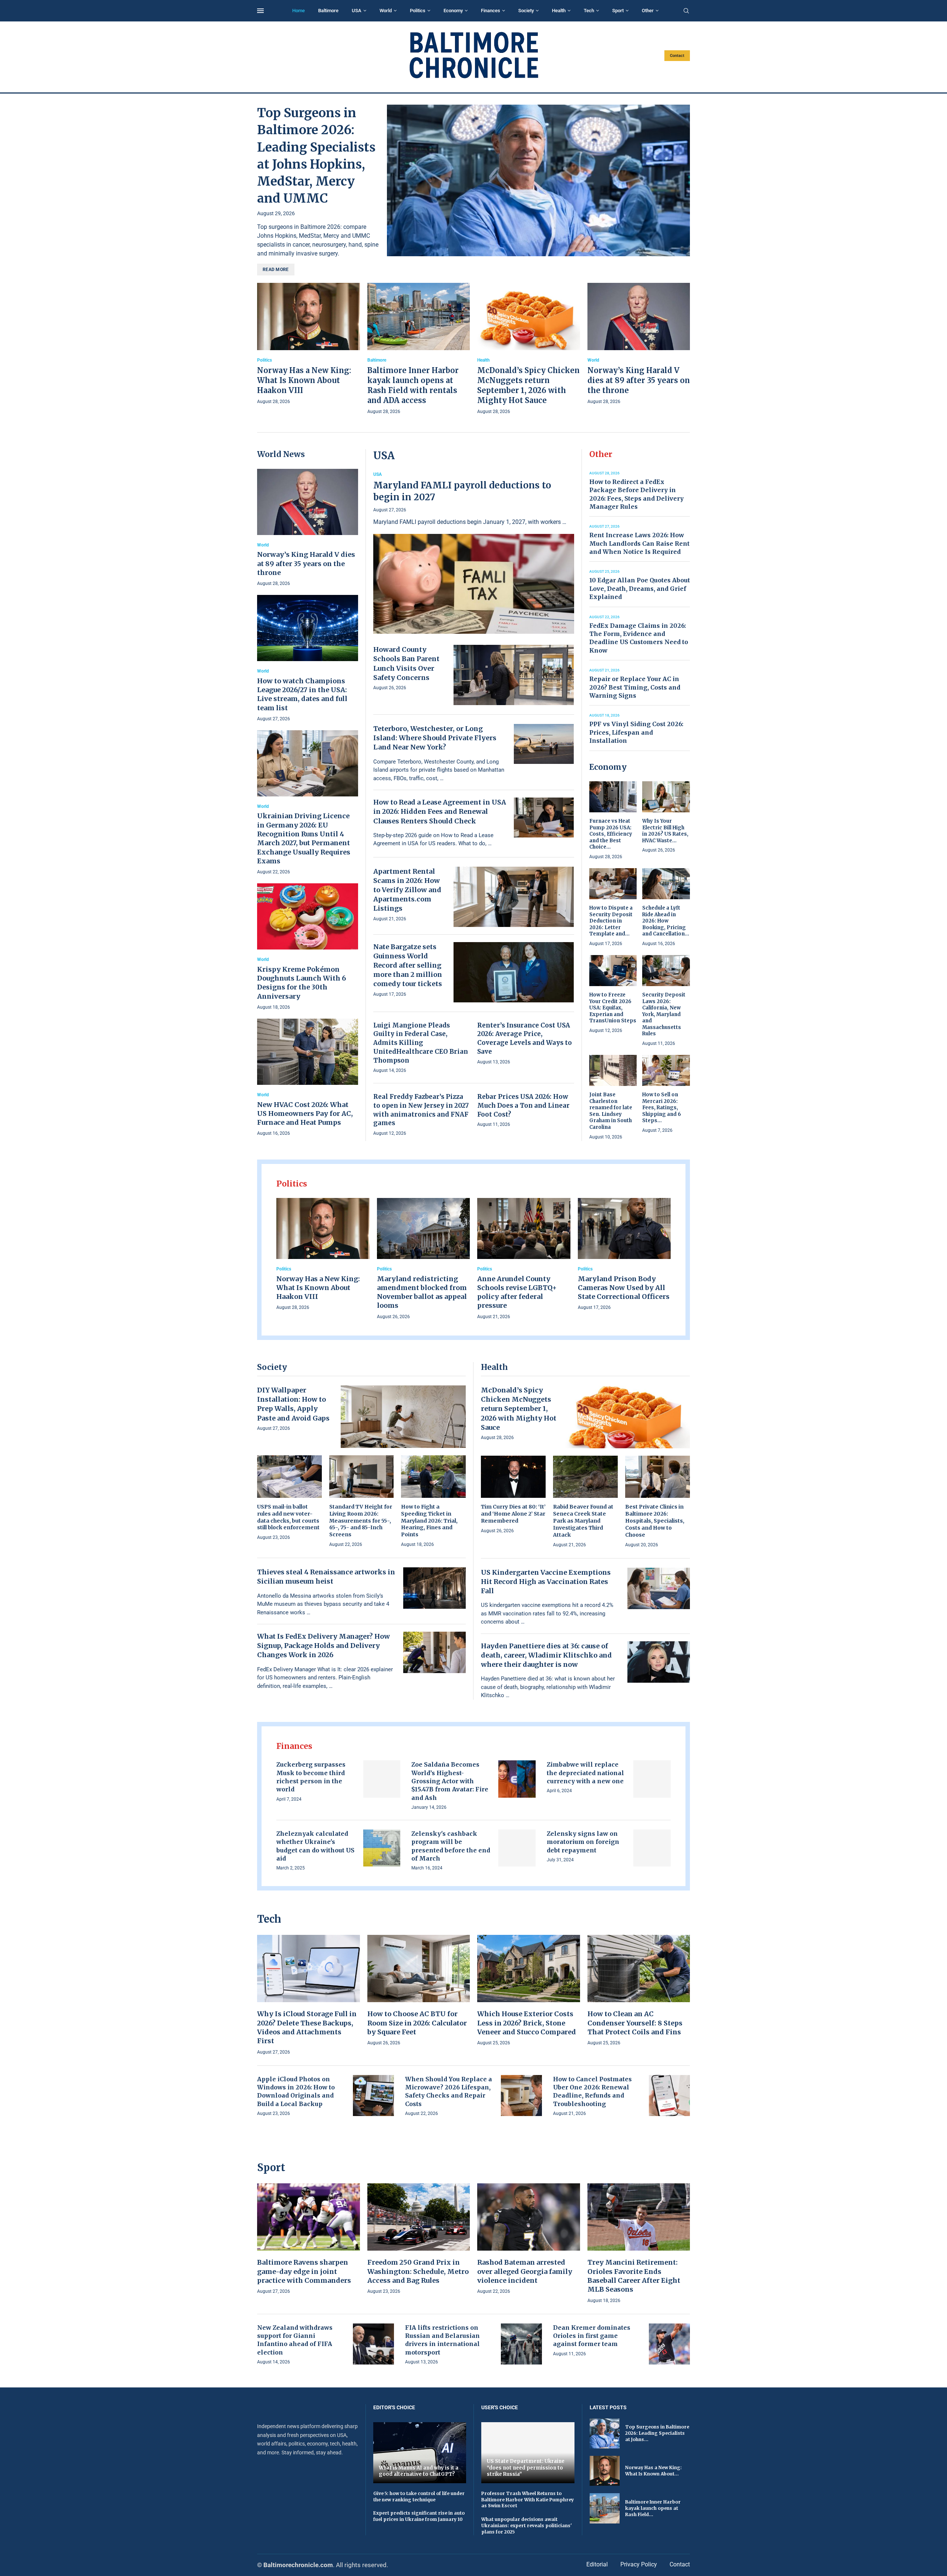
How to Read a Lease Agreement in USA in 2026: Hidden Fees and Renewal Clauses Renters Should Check (440, 811)
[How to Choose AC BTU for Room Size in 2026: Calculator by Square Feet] (419, 1991)
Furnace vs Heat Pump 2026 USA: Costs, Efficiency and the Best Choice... (611, 834)
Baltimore (328, 11)
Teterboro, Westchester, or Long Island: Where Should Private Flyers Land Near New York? (435, 738)
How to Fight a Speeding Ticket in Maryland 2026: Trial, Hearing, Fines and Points (429, 1521)
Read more (276, 270)
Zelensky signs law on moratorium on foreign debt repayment (583, 1842)
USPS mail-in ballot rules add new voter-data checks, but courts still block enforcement (288, 1517)
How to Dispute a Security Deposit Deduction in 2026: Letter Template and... (611, 921)
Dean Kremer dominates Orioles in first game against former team (592, 2336)
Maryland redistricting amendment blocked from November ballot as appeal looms (422, 1292)
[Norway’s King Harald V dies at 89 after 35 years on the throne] (639, 344)
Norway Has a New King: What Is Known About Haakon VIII (304, 380)
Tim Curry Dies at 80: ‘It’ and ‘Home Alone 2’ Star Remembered (513, 1514)
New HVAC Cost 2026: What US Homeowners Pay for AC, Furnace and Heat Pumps (305, 1114)
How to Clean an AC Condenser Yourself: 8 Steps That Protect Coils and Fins (635, 2023)
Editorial (597, 2564)
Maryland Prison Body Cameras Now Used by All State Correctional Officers (624, 1288)
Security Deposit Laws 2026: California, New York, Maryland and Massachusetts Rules (664, 1014)
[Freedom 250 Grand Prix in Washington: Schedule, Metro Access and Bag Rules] (419, 2239)
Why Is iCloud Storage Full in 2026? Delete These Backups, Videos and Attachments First (307, 2027)
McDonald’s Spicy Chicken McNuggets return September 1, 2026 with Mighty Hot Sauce (519, 1409)
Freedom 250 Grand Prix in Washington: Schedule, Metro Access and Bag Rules (418, 2271)
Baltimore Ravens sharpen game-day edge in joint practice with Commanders (304, 2271)
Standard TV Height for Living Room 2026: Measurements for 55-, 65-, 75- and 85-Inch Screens (361, 1521)
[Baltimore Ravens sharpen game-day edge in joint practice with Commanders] (309, 2239)
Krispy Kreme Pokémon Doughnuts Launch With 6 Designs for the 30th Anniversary (301, 983)
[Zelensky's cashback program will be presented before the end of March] (517, 1848)
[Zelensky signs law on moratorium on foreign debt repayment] (652, 1848)
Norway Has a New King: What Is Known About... (653, 2471)
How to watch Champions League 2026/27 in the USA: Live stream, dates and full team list (302, 694)
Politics (418, 11)
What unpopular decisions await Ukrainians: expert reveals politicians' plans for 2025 (527, 2526)
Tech (589, 11)
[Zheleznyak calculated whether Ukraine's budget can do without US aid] (382, 1848)
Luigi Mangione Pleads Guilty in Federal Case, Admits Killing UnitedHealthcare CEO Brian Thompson (421, 1043)
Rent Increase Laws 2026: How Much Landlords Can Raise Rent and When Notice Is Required (639, 543)
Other (648, 11)
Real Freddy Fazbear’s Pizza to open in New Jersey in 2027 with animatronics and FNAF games (421, 1110)
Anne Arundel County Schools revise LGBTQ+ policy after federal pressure (517, 1292)
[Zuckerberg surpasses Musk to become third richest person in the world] (382, 1779)
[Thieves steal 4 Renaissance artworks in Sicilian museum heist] (434, 1588)
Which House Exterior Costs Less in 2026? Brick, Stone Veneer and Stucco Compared (527, 2023)
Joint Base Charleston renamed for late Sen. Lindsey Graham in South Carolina (611, 1111)
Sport (618, 11)
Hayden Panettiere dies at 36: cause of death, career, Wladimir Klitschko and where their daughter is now (546, 1655)
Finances (491, 11)
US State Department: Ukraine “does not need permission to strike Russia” (526, 2468)
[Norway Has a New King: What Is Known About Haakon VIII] (309, 344)
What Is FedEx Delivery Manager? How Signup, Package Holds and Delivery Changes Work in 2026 (323, 1646)
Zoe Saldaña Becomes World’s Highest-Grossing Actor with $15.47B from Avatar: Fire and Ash (450, 1781)
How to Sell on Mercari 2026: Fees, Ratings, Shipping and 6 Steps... (662, 1108)
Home (299, 11)
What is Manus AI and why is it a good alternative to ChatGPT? (419, 2471)
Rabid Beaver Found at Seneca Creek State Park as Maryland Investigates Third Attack (583, 1521)
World (386, 11)
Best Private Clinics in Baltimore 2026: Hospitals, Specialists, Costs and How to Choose (655, 1521)
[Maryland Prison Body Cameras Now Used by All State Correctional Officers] (624, 1255)
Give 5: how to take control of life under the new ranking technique (419, 2497)
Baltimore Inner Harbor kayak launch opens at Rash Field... (653, 2508)
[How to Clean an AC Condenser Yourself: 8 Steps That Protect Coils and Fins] (639, 1991)
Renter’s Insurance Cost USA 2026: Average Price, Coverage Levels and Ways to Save (525, 1038)
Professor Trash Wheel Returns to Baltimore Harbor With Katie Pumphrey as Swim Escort (528, 2500)
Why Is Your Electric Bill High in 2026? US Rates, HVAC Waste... (665, 831)
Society (526, 11)
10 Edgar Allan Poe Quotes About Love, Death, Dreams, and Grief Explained (640, 588)
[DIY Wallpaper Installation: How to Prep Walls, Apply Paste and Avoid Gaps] (403, 1417)
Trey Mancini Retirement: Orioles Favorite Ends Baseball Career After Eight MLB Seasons (634, 2276)
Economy (453, 11)
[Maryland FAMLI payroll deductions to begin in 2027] (474, 553)
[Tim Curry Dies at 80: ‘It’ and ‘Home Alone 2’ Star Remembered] (513, 1495)
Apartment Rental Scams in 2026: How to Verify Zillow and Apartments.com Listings (407, 890)
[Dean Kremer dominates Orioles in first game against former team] (669, 2344)
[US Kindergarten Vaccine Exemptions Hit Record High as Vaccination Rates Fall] (659, 1588)
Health (559, 11)
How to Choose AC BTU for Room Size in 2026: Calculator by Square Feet (417, 2023)
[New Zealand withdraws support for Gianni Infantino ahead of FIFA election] (373, 2344)
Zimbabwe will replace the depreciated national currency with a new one (585, 1773)
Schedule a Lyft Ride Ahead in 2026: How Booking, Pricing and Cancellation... (666, 921)
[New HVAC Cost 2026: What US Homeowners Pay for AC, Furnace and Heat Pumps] (308, 1078)
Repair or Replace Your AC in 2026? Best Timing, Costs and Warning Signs (635, 687)
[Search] (686, 11)
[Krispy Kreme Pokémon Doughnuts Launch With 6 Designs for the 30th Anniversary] (308, 947)
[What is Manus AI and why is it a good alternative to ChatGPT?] (420, 2453)
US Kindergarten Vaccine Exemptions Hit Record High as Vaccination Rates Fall (546, 1582)
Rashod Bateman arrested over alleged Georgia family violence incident (525, 2271)
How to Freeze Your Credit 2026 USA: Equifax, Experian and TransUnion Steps (613, 1008)
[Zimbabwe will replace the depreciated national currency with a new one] (652, 1779)
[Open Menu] (260, 11)
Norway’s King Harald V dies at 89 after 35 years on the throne (639, 380)
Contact (677, 56)
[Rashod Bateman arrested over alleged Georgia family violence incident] (529, 2239)
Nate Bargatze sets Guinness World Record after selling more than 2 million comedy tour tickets (408, 965)
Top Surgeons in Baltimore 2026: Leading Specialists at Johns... (657, 2433)
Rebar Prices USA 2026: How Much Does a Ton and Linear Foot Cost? (523, 1106)
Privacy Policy (639, 2564)
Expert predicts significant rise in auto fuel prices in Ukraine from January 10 (419, 2516)
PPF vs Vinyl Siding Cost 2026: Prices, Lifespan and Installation (636, 732)
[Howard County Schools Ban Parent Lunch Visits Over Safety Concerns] (514, 675)
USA (357, 11)
